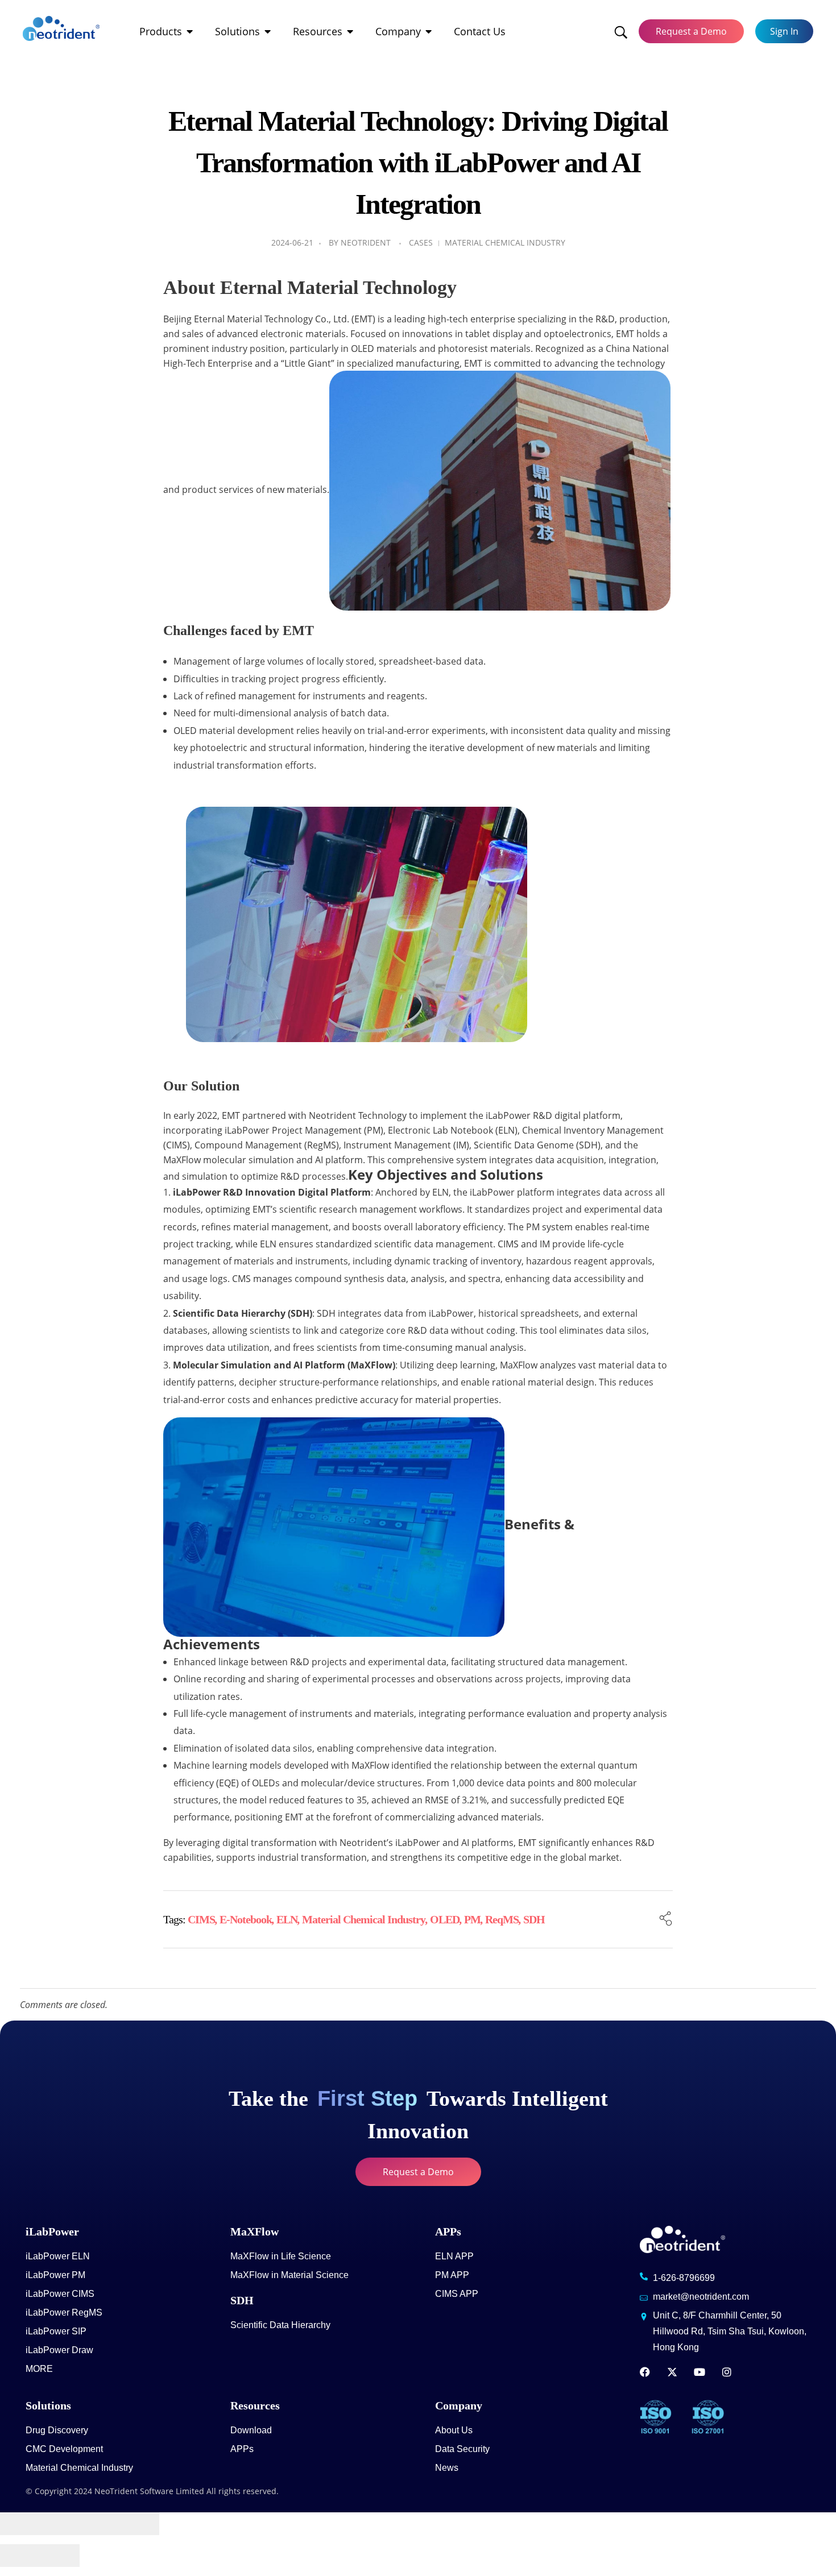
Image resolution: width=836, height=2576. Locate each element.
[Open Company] (429, 32)
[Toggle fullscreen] (100, 2524)
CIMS (201, 1919)
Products (161, 31)
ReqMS (502, 1919)
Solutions (237, 31)
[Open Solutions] (268, 32)
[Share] (60, 2524)
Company (398, 31)
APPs (448, 2231)
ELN (287, 1919)
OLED (445, 1919)
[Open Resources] (350, 32)
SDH (534, 1919)
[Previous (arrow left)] (20, 2556)
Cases (421, 242)
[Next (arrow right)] (60, 2556)
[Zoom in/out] (139, 2524)
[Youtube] (700, 2372)
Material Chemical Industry (505, 242)
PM (472, 1919)
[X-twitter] (672, 2372)
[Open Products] (190, 32)
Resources (318, 31)
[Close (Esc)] (20, 2524)
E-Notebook (246, 1919)
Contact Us (480, 31)
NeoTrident (366, 242)
